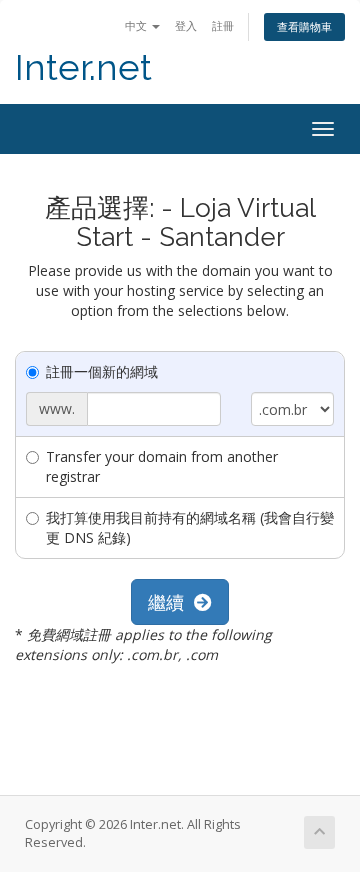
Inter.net (83, 67)
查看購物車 (304, 26)
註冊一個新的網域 (102, 371)
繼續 (171, 602)
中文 (137, 25)
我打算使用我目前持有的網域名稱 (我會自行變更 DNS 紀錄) (190, 527)
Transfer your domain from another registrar (162, 466)
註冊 (223, 25)
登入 (186, 25)
